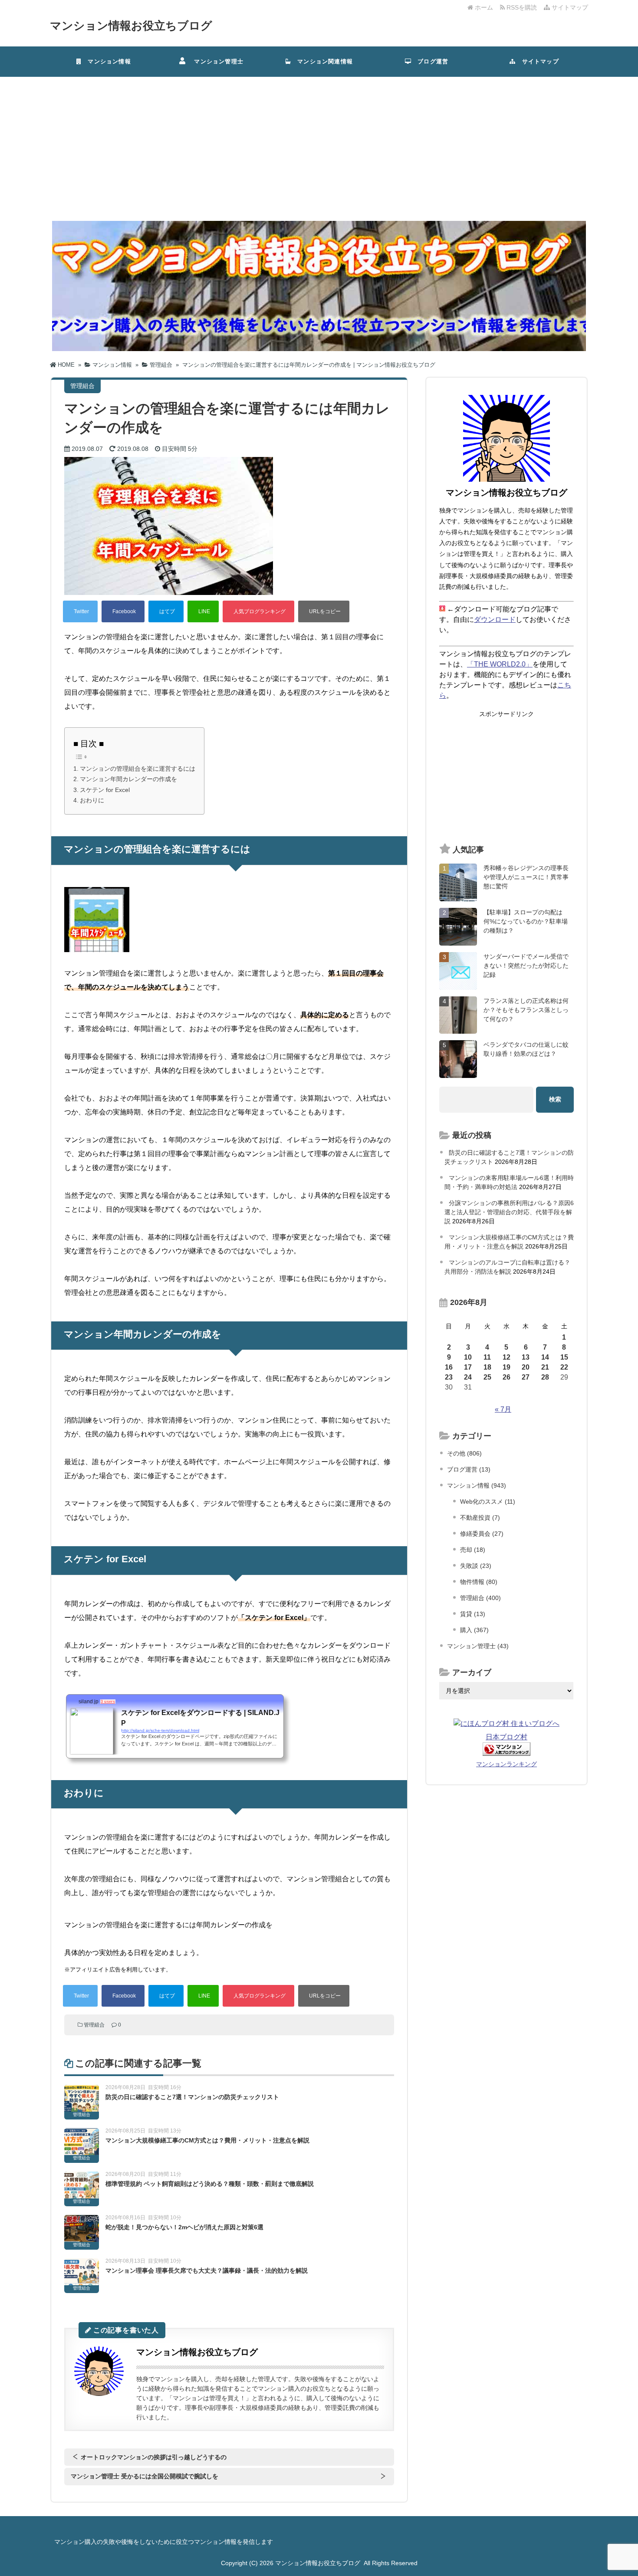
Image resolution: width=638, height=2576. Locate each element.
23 (449, 1377)
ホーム (483, 7)
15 (564, 1357)
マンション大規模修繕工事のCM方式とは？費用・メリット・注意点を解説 (207, 2140)
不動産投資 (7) (480, 1518)
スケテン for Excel (105, 790)
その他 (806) (464, 1453)
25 (487, 1377)
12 (506, 1357)
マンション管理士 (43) (478, 1646)
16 (449, 1367)
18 (487, 1367)
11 (487, 1357)
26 (506, 1377)
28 (545, 1377)
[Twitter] (80, 611)
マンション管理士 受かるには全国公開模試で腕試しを (145, 2476)
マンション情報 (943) (477, 1485)
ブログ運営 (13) (469, 1469)
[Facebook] (123, 611)
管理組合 (94, 2025)
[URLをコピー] (324, 611)
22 (564, 1367)
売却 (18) (473, 1550)
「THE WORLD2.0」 (500, 664)
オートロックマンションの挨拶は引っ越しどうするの (154, 2457)
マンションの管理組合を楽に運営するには (138, 769)
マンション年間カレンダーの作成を (128, 779)
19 (506, 1367)
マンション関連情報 (325, 61)
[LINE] (203, 611)
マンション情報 (106, 61)
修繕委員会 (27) (482, 1534)
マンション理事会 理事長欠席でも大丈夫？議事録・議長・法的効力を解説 (207, 2270)
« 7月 (503, 1409)
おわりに (92, 800)
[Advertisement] (319, 142)
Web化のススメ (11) (488, 1502)
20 (526, 1367)
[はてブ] (166, 611)
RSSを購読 (523, 7)
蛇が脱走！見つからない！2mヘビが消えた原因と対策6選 (184, 2227)
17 (468, 1367)
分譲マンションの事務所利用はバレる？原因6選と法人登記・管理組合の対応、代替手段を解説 (509, 1212)
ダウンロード (495, 619)
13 (526, 1357)
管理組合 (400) (480, 1598)
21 (545, 1367)
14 (545, 1357)
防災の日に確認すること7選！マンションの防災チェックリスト (192, 2097)
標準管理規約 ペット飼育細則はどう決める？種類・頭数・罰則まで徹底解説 (210, 2184)
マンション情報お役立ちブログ (131, 26)
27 (526, 1377)
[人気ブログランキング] (258, 611)
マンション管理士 (216, 61)
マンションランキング (506, 1764)
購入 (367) (474, 1630)
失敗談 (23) (476, 1566)
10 (468, 1357)
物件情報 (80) (479, 1582)
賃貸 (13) (473, 1614)
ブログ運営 (430, 61)
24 (468, 1377)
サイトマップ (569, 7)
